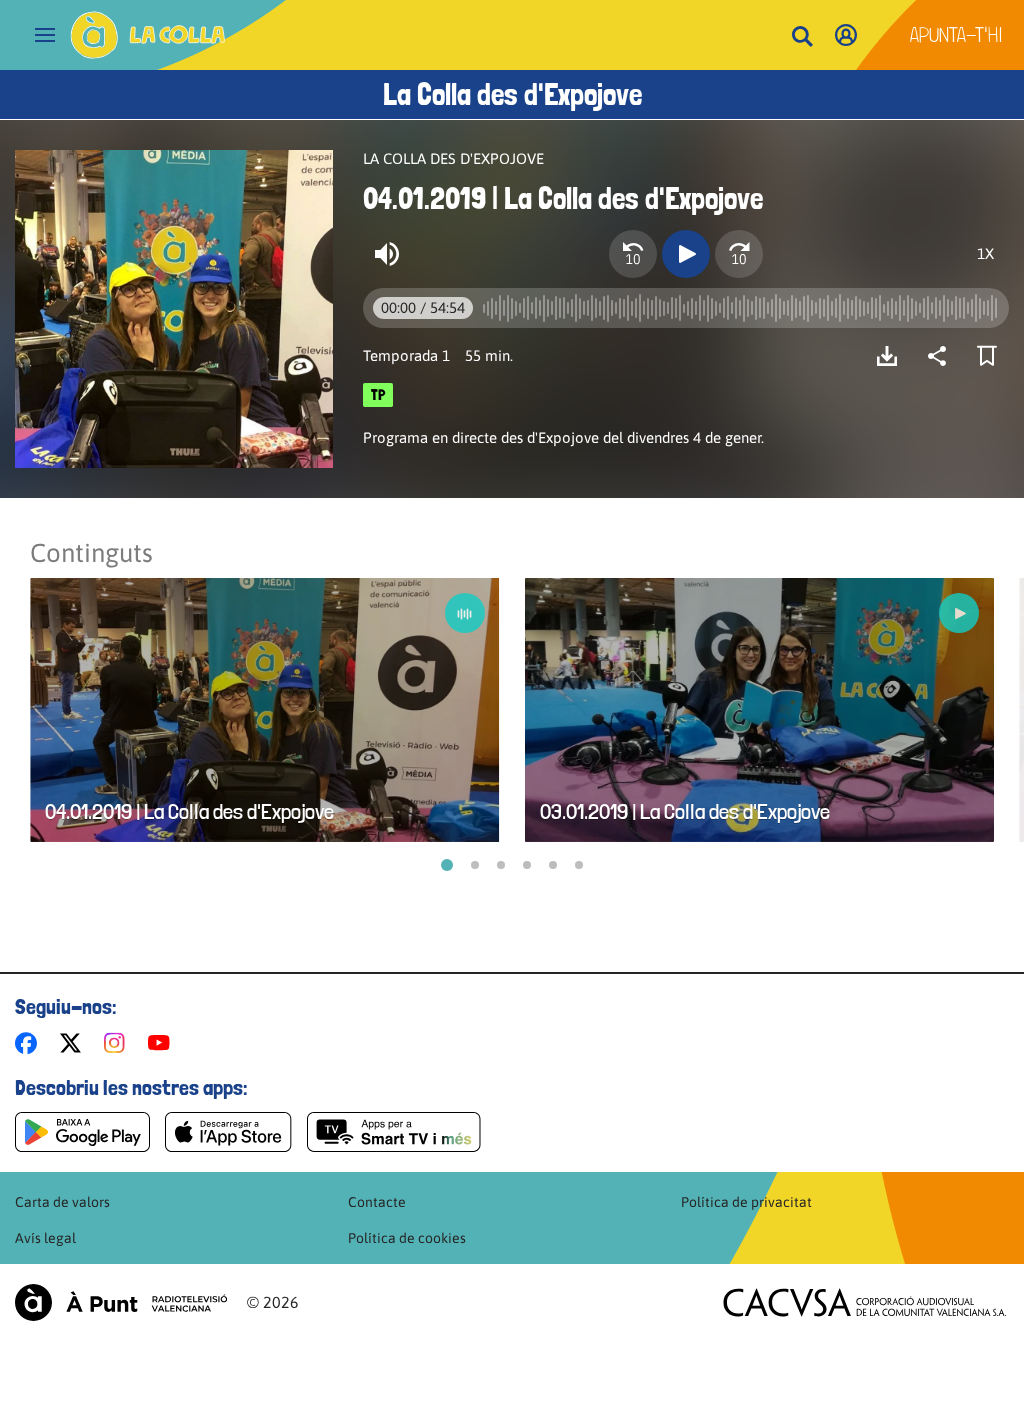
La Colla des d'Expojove (512, 94)
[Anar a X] (74, 1043)
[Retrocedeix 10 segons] (633, 254)
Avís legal (45, 1238)
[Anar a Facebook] (30, 1043)
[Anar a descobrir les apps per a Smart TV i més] (394, 1132)
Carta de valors (62, 1202)
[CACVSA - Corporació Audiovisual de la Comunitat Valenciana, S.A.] (865, 1302)
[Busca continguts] (802, 37)
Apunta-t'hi (956, 35)
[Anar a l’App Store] (228, 1132)
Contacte (377, 1202)
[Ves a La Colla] (148, 35)
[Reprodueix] (686, 254)
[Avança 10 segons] (739, 254)
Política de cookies (407, 1238)
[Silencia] (387, 254)
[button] (447, 865)
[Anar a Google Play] (82, 1132)
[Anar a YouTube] (163, 1043)
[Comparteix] (942, 356)
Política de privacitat (746, 1202)
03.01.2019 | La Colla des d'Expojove (685, 811)
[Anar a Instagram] (118, 1043)
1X (985, 253)
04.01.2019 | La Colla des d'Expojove (189, 811)
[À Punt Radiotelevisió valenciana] (121, 1302)
